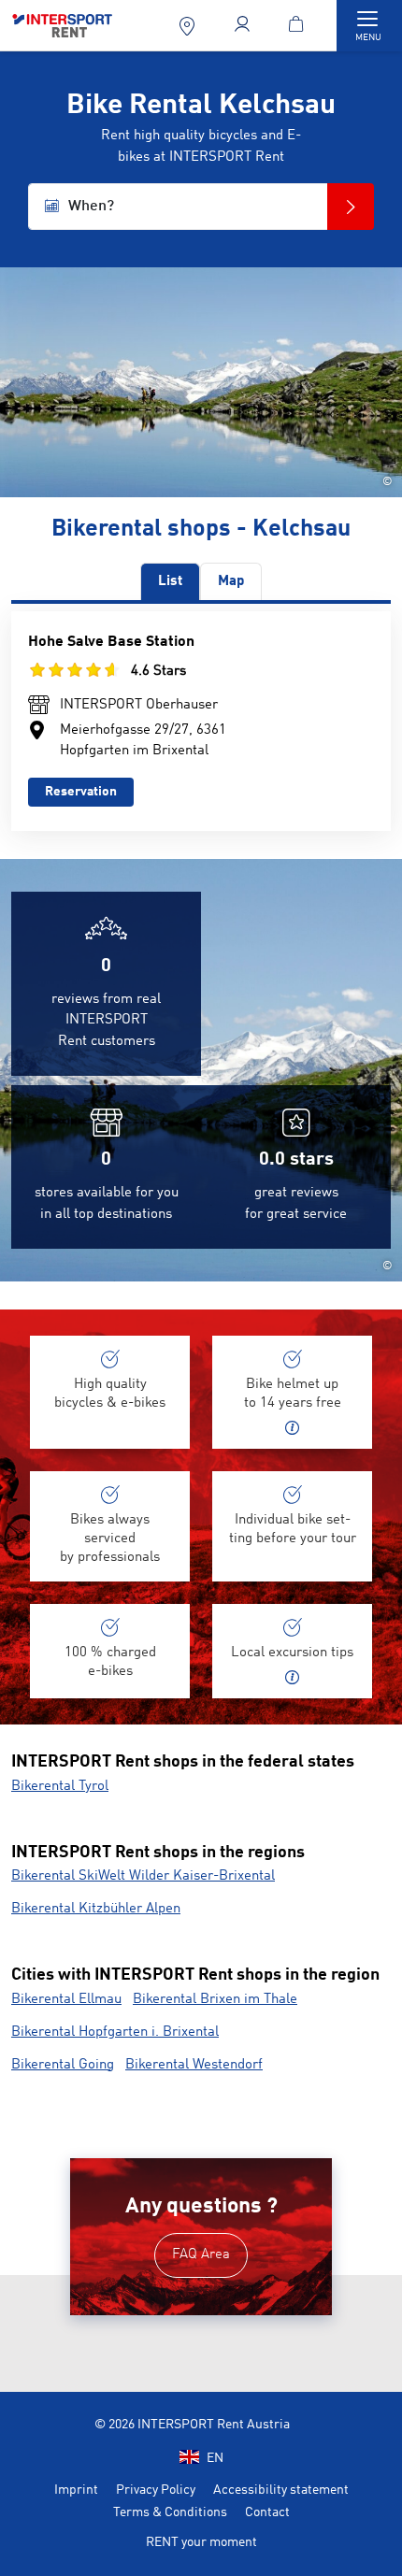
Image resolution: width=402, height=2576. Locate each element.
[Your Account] (244, 26)
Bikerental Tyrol (60, 1787)
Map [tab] (231, 582)
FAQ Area (201, 2255)
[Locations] (188, 26)
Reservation (81, 792)
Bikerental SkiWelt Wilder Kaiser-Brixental (143, 1876)
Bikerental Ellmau (66, 2000)
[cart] (300, 26)
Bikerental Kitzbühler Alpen (96, 1909)
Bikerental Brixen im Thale (215, 2000)
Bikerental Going (63, 2065)
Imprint (76, 2490)
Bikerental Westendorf (194, 2065)
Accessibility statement (281, 2490)
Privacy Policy (156, 2490)
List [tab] (170, 582)
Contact (267, 2512)
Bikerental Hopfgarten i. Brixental (115, 2032)
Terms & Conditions (170, 2512)
